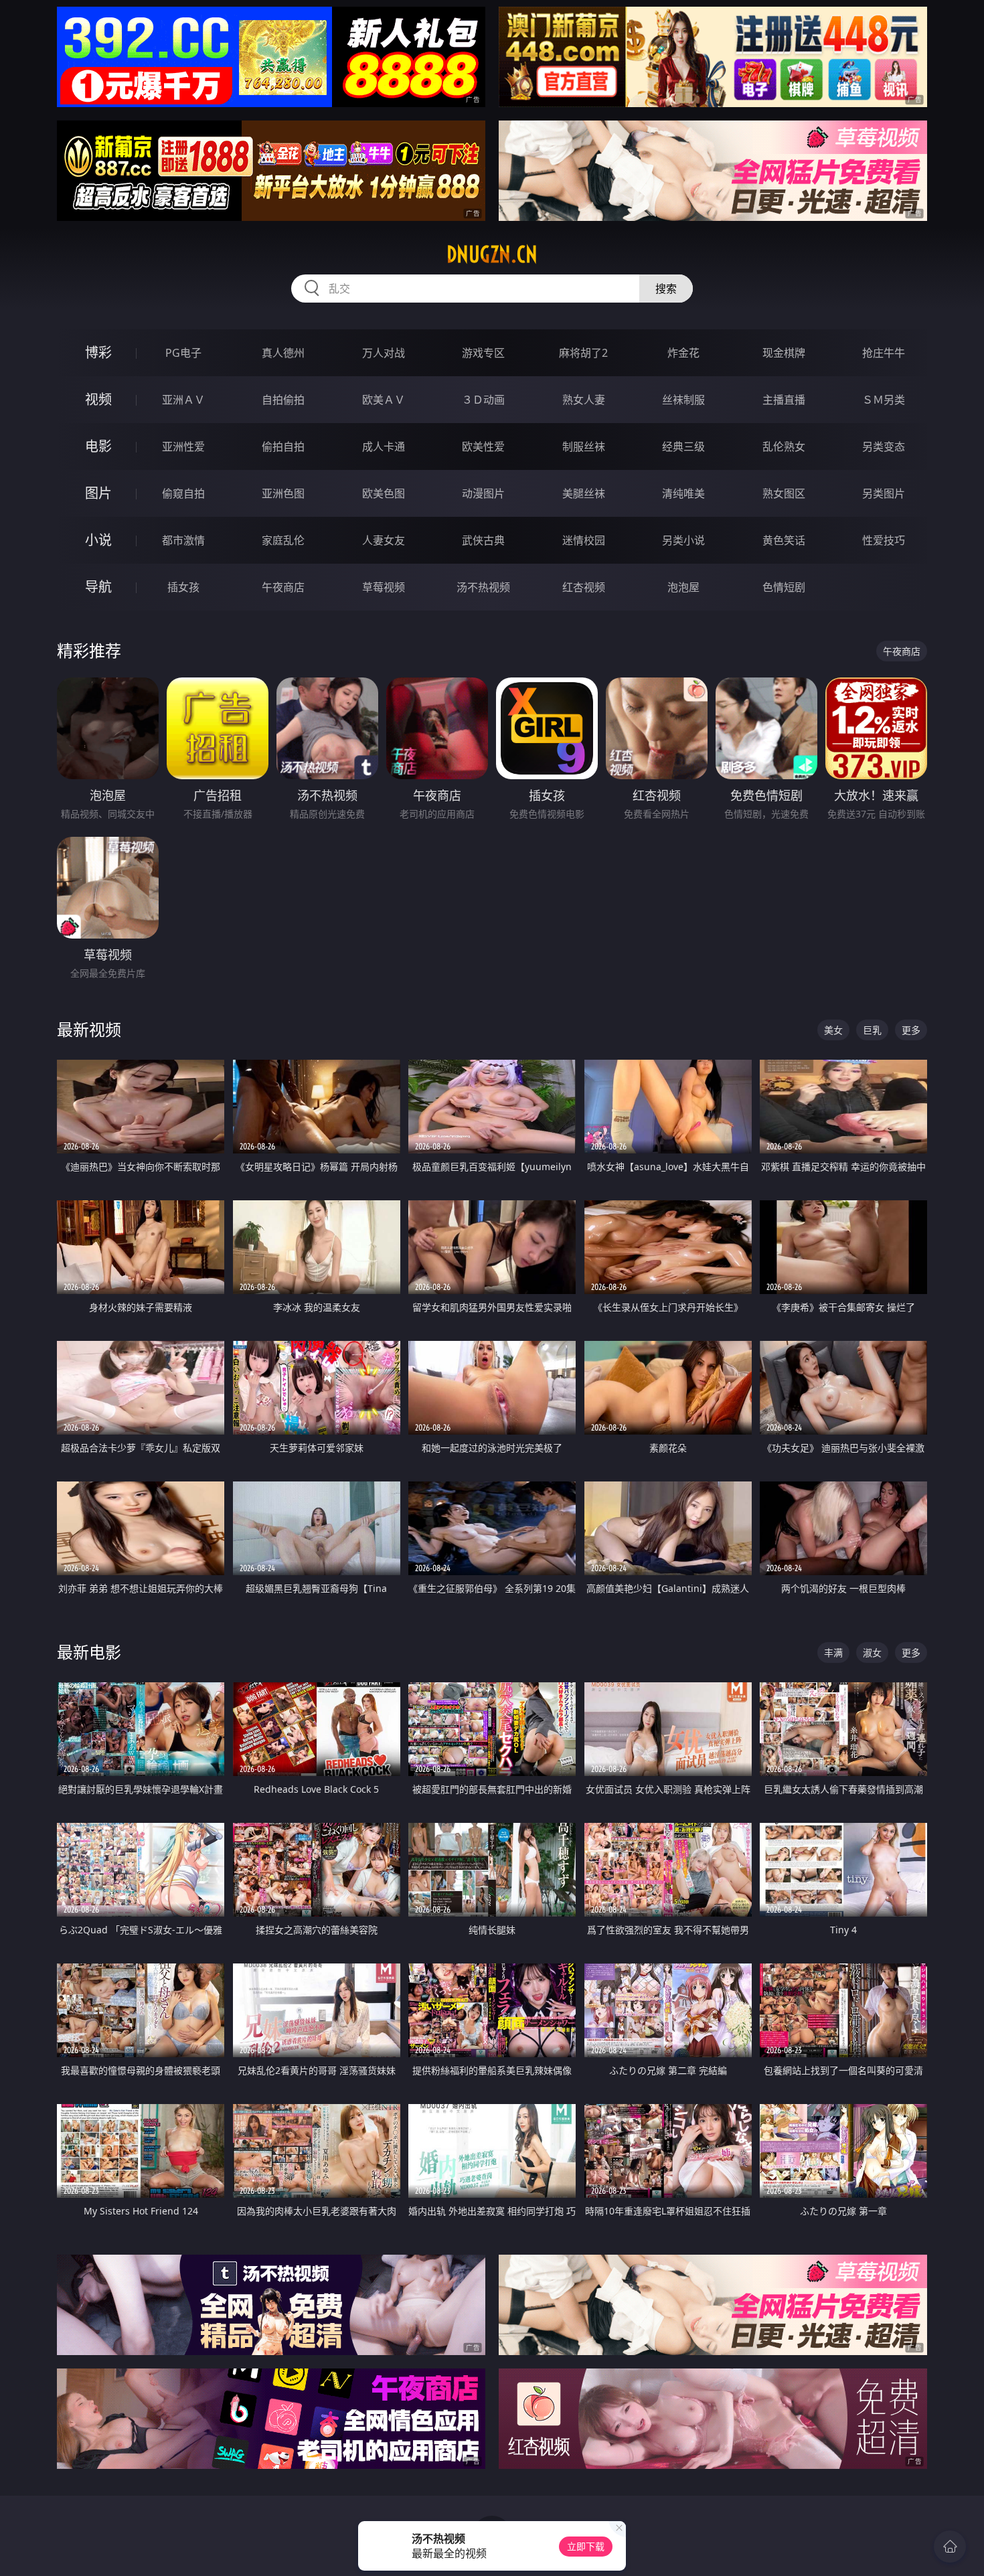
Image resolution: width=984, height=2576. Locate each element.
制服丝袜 (584, 447)
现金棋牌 (784, 353)
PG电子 (183, 353)
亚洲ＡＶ (183, 400)
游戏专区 (483, 353)
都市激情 (183, 540)
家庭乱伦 (283, 540)
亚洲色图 (283, 493)
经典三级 (683, 447)
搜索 (666, 289)
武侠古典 (483, 540)
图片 (98, 493)
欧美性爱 (483, 447)
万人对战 (384, 353)
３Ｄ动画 (483, 400)
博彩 (98, 352)
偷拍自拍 (283, 447)
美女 (833, 1030)
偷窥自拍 (183, 493)
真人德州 (283, 353)
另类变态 (884, 447)
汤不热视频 (483, 587)
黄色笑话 (784, 540)
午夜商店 (283, 587)
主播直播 (784, 400)
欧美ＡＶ (384, 400)
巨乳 (872, 1030)
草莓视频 (384, 587)
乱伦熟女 (784, 447)
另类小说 (683, 540)
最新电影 (89, 1652)
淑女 (872, 1653)
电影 (98, 446)
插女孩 (183, 587)
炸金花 (683, 353)
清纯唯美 (683, 493)
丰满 (833, 1653)
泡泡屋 (683, 587)
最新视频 (89, 1029)
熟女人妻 (584, 400)
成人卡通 (384, 447)
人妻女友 (384, 540)
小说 (98, 540)
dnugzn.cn (492, 254)
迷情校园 (584, 540)
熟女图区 (784, 493)
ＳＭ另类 (884, 400)
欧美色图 (384, 493)
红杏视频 (584, 587)
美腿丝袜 (584, 493)
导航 (98, 587)
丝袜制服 (683, 400)
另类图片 (884, 493)
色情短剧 (784, 587)
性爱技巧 (884, 540)
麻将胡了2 (583, 353)
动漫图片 (483, 493)
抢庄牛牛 (884, 353)
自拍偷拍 (283, 400)
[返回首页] (950, 2547)
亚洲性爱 (183, 447)
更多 (911, 1030)
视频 (98, 399)
